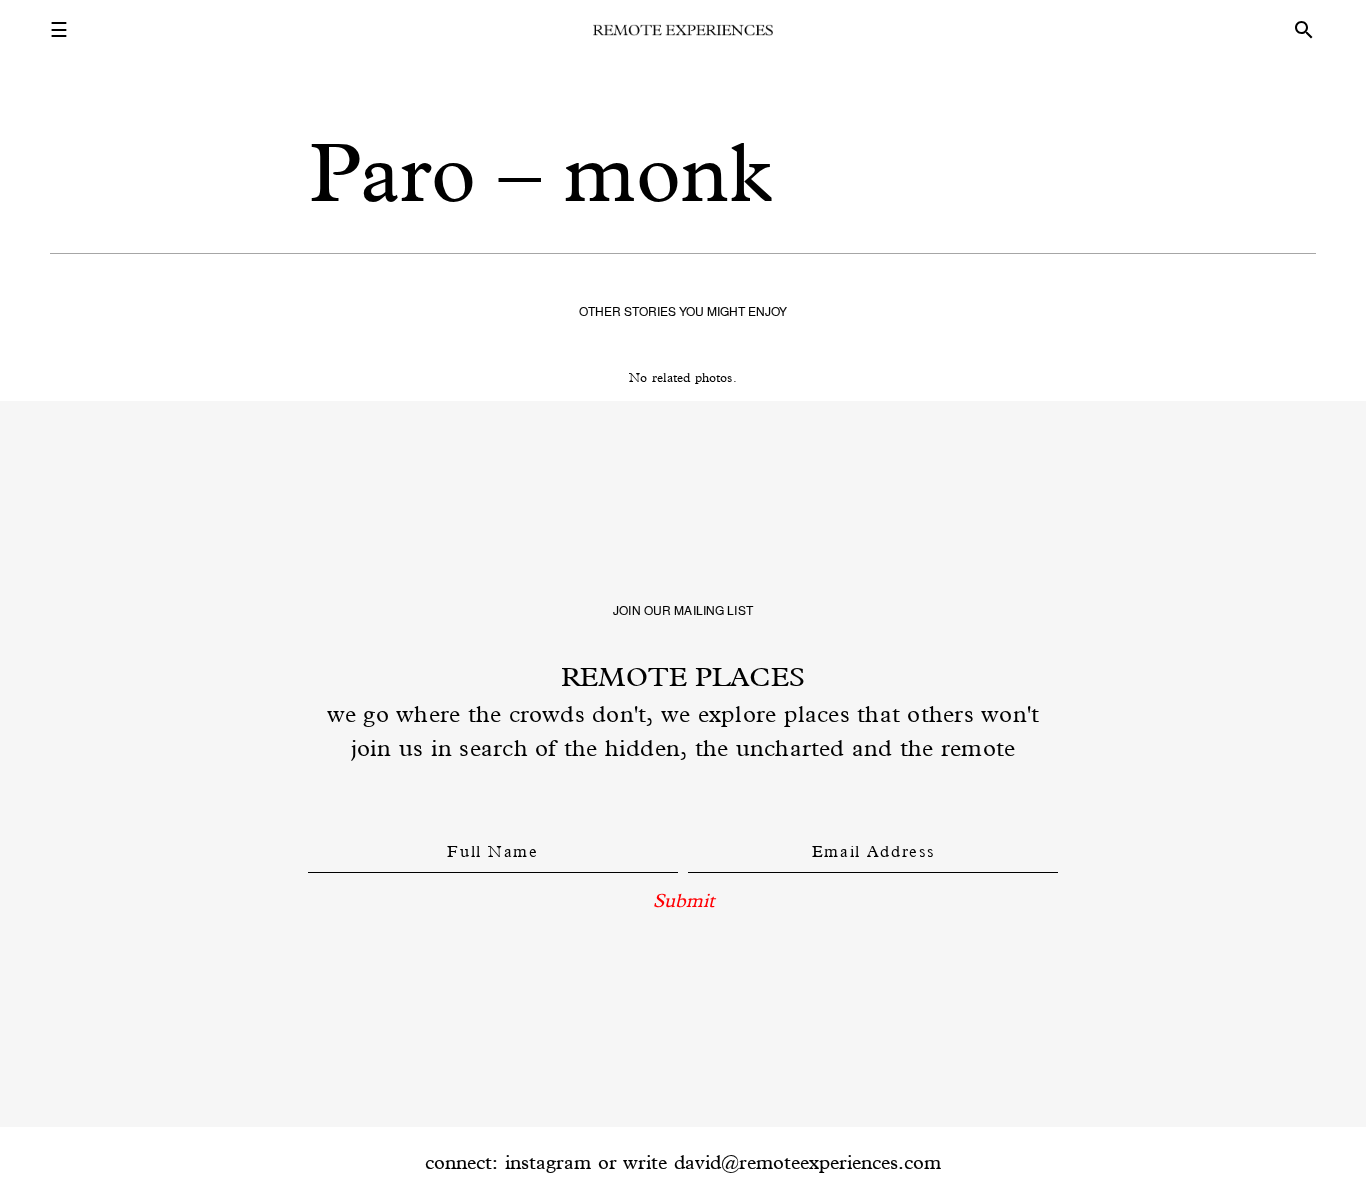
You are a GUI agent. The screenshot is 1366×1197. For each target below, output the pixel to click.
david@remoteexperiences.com (807, 1162)
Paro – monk (540, 172)
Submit (683, 900)
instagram (548, 1162)
